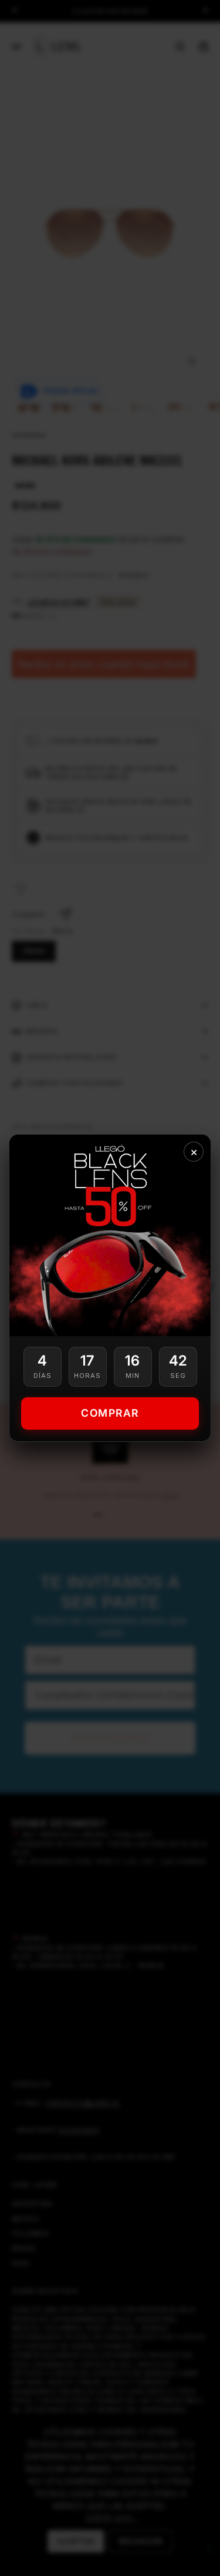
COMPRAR (110, 1413)
